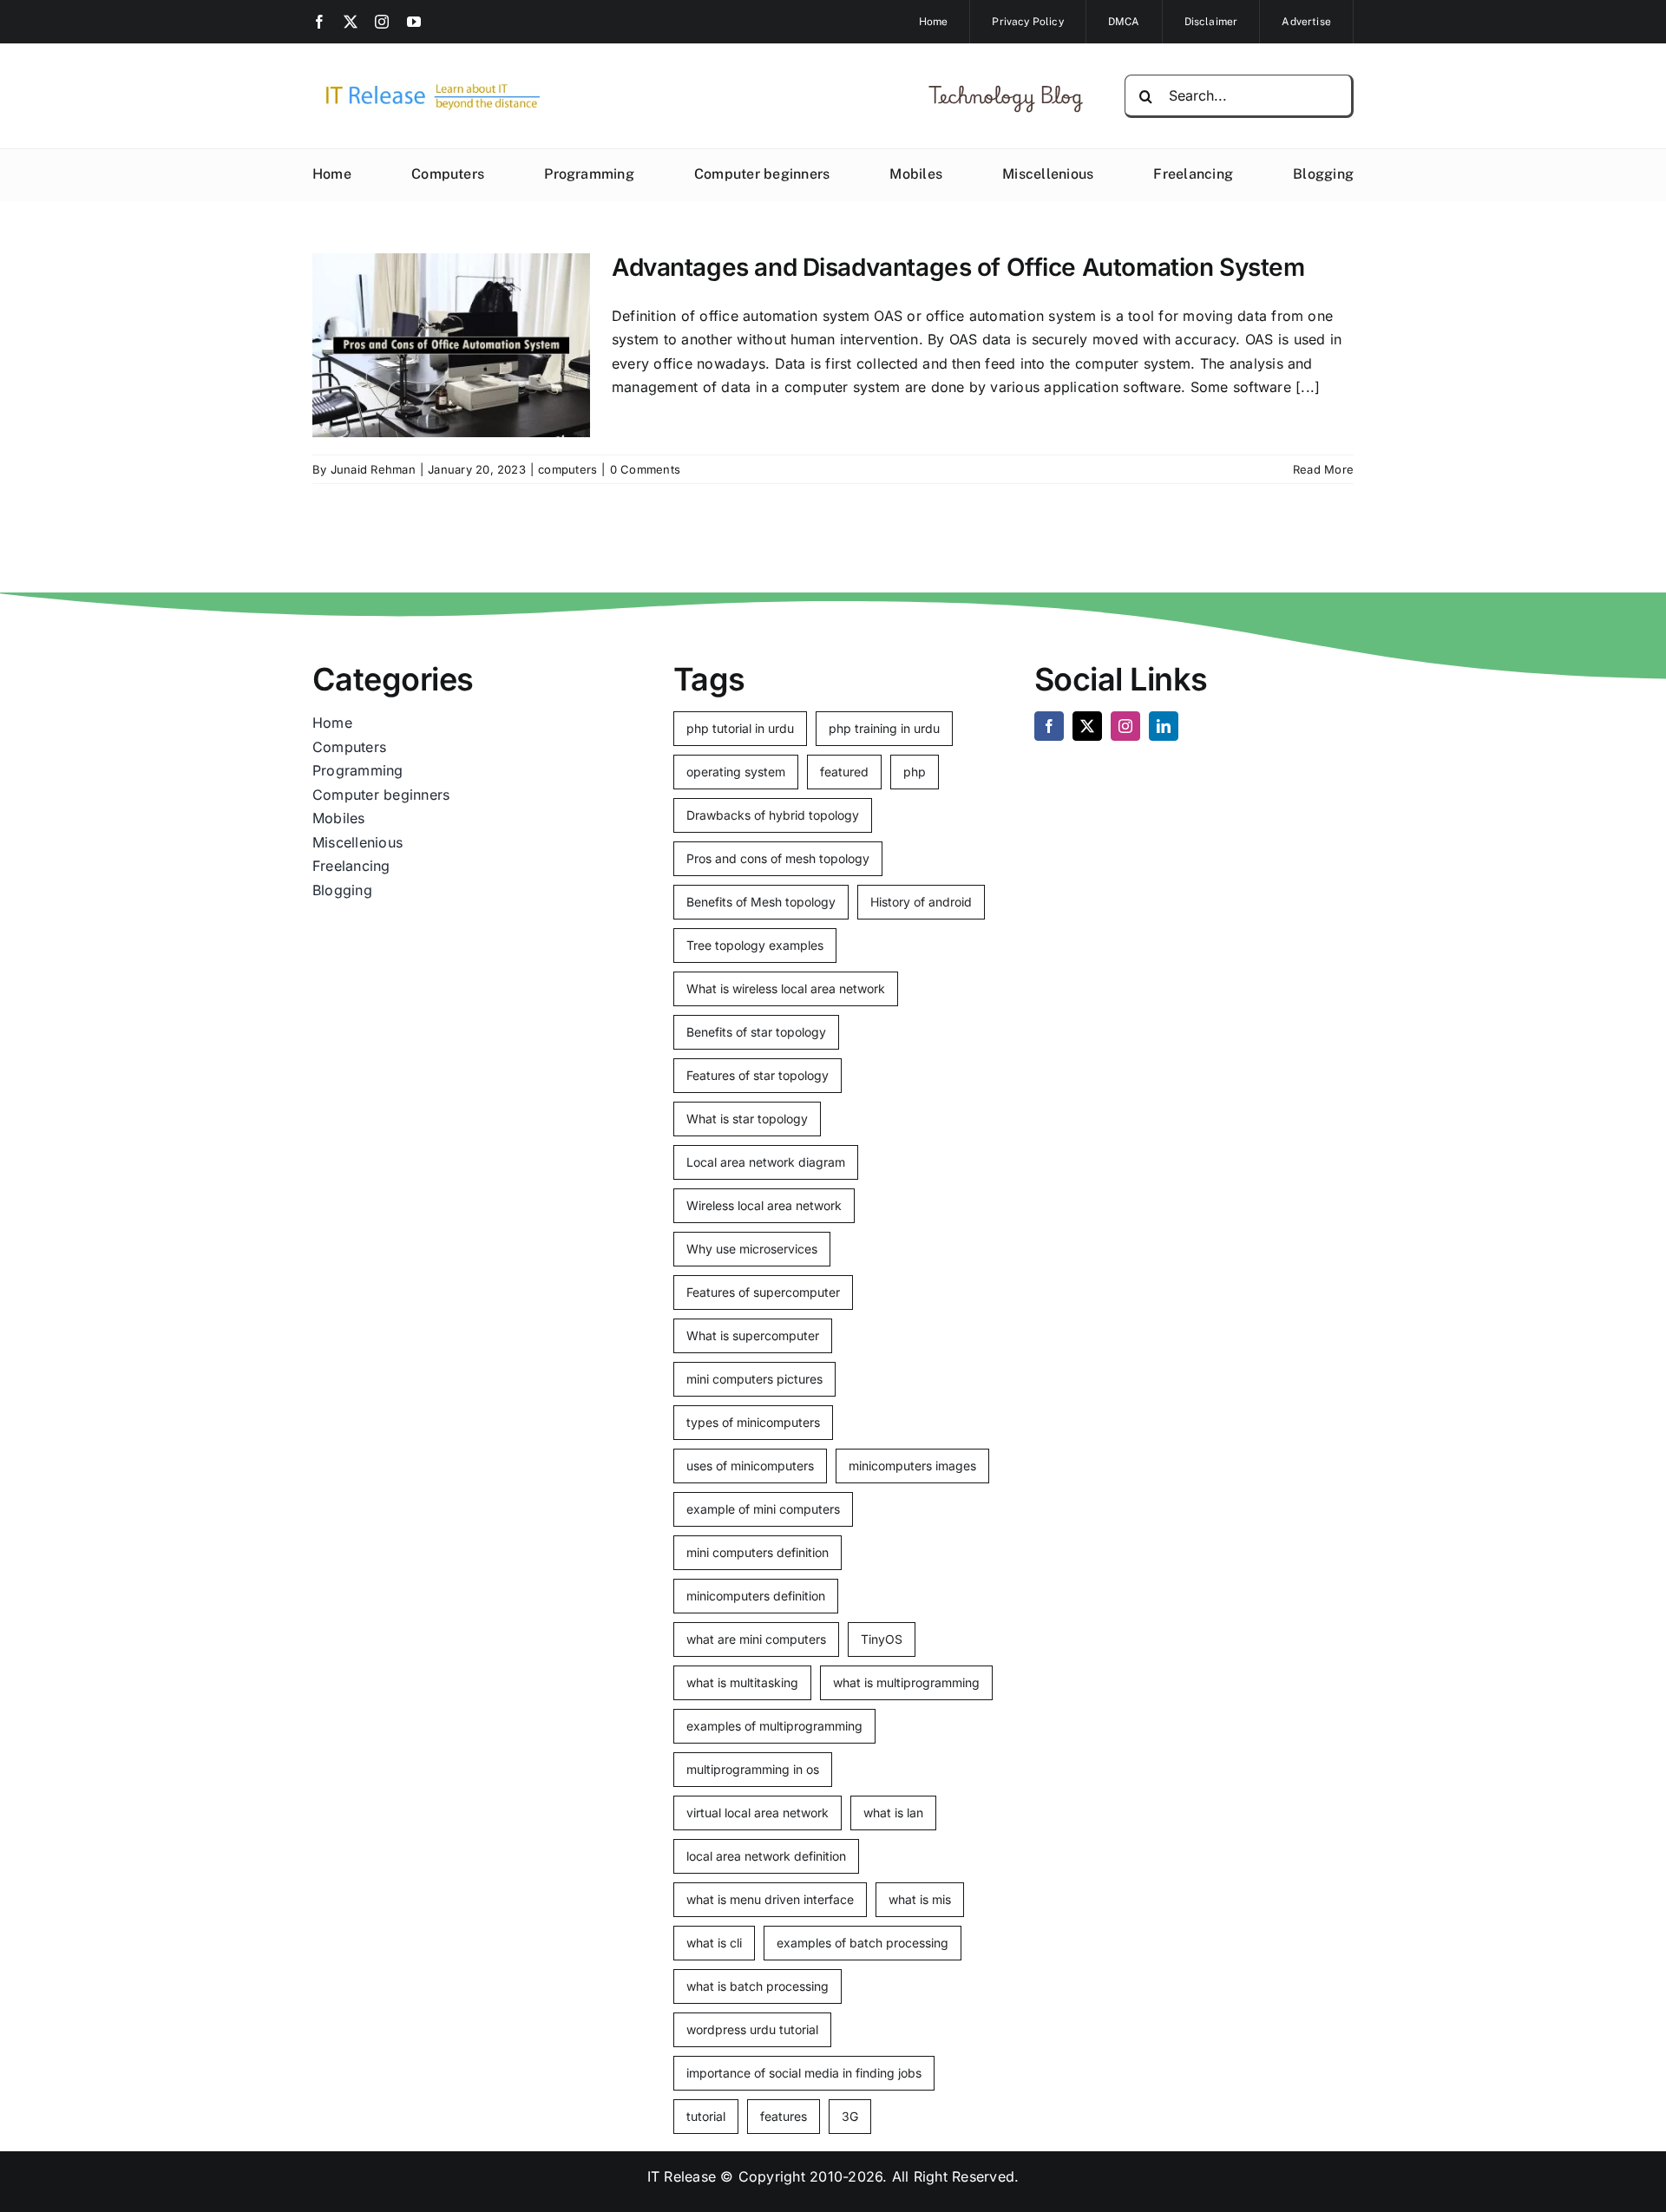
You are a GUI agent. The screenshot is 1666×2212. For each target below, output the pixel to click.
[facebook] (319, 22)
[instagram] (382, 22)
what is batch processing (758, 1986)
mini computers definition (758, 1552)
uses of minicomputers (750, 1466)
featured (844, 772)
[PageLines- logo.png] (427, 85)
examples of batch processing (863, 1943)
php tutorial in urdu (740, 728)
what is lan (893, 1813)
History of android (921, 902)
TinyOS (882, 1639)
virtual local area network (758, 1813)
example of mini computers (763, 1509)
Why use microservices (752, 1249)
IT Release (682, 2176)
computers (567, 469)
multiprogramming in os (753, 1769)
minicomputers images (912, 1466)
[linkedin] (1164, 726)
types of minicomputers (753, 1422)
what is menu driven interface (770, 1899)
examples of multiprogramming (774, 1726)
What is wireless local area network (786, 988)
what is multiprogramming (906, 1682)
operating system (736, 772)
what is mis (920, 1899)
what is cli (714, 1943)
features (784, 2116)
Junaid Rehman (373, 469)
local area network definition (766, 1856)
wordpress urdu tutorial (752, 2029)
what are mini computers (756, 1639)
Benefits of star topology (756, 1032)
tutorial (706, 2116)
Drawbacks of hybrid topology (773, 815)
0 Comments (645, 469)
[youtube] (414, 22)
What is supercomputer (753, 1335)
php (915, 772)
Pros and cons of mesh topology (778, 858)
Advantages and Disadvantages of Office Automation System (958, 267)
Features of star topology (758, 1075)
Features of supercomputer (763, 1292)
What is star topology (747, 1119)
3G (850, 2116)
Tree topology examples (755, 945)
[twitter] (351, 22)
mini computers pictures (754, 1379)
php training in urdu (884, 728)
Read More (1323, 469)
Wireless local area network (764, 1205)
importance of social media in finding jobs (804, 2073)
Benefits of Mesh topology (761, 902)
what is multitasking (742, 1682)
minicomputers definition (756, 1596)
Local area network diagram (766, 1162)
